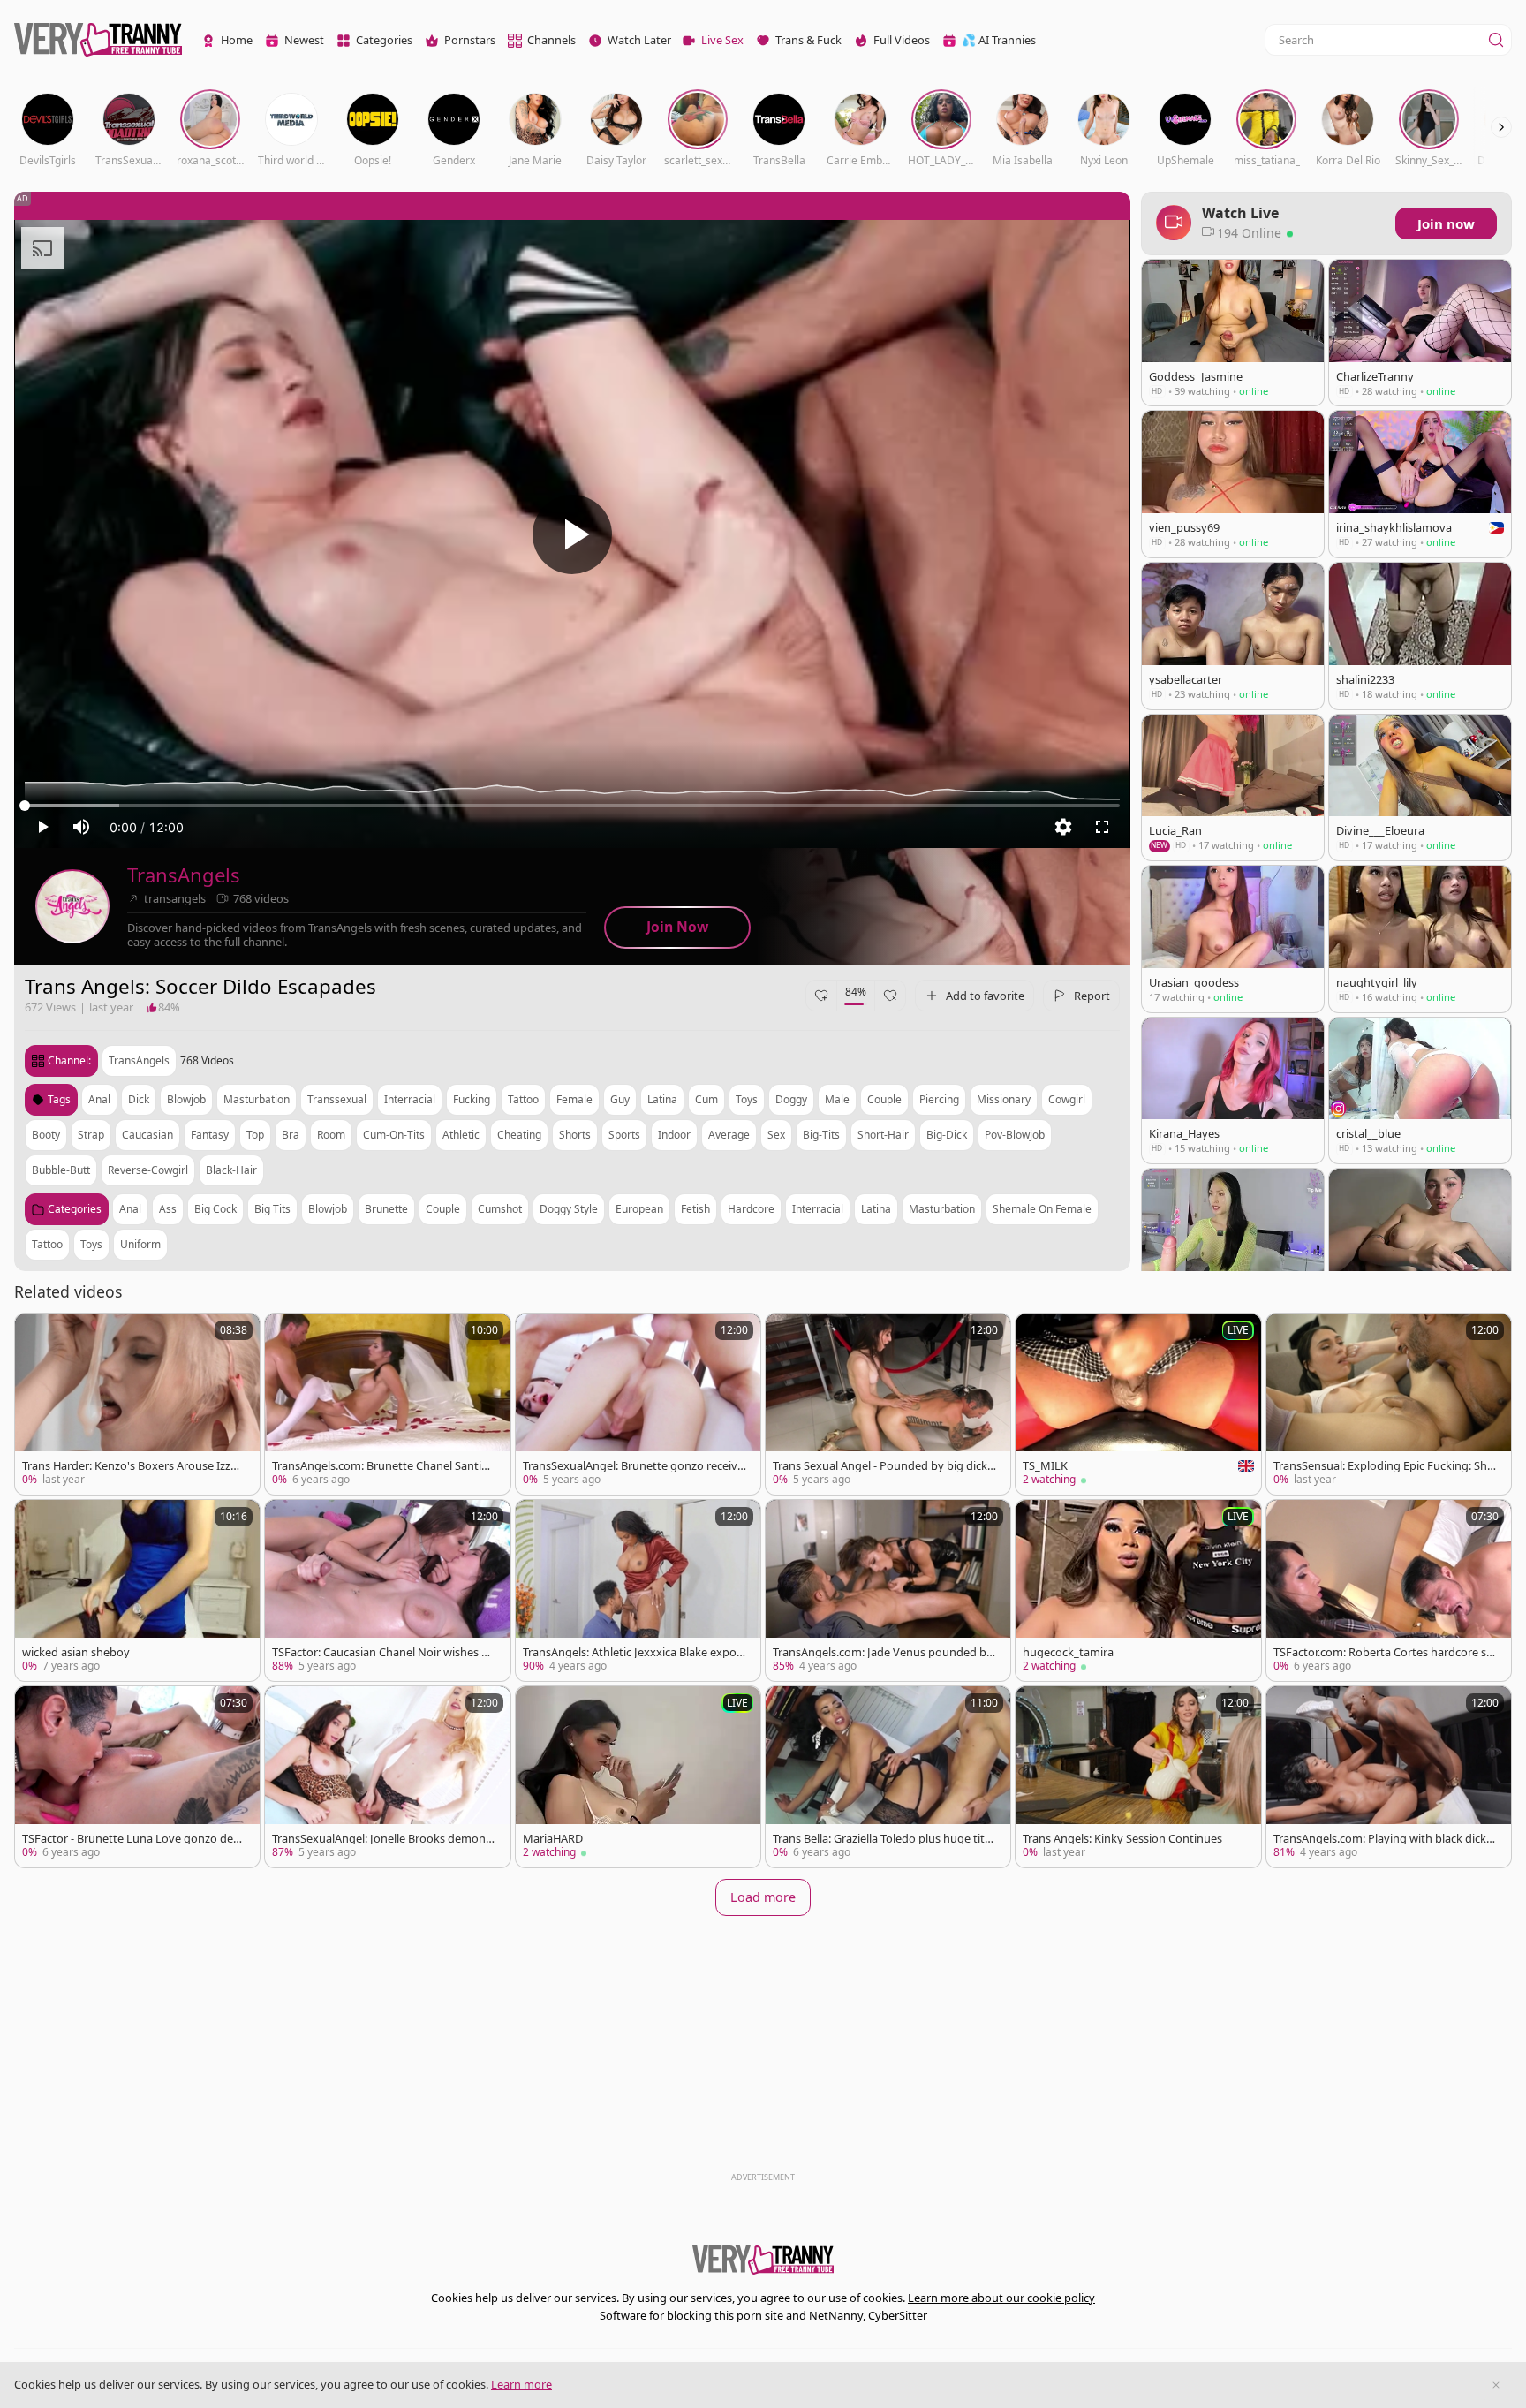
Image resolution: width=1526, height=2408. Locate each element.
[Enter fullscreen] (1102, 827)
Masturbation (942, 1209)
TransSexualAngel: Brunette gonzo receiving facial (631, 1466)
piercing (939, 1099)
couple (884, 1099)
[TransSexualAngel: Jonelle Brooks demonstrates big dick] (387, 1777)
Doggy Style (569, 1209)
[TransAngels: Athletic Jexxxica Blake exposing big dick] (638, 1590)
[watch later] (36, 1335)
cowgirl (1067, 1099)
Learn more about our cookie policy (1001, 2298)
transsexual (337, 1099)
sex (776, 1135)
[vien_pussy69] (1233, 484)
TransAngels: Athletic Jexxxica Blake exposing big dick (634, 1652)
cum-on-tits (394, 1135)
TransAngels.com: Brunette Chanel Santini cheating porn (381, 1466)
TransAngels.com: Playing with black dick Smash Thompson (1384, 1839)
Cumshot (500, 1209)
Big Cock (215, 1209)
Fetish (695, 1209)
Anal (130, 1209)
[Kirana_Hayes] (1233, 1090)
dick (139, 1099)
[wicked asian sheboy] (137, 1590)
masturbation (257, 1099)
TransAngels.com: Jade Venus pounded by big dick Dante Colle (883, 1652)
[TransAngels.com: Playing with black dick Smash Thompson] (1389, 1777)
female (574, 1099)
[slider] (572, 806)
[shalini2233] (1420, 636)
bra (291, 1135)
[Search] (1496, 40)
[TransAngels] (72, 906)
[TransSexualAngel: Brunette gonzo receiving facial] (638, 1404)
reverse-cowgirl (148, 1170)
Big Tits (272, 1209)
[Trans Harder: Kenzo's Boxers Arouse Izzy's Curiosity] (137, 1404)
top (255, 1135)
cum (706, 1099)
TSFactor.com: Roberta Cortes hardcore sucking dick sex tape (1383, 1652)
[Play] (572, 534)
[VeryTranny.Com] (98, 40)
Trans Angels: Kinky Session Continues (1122, 1839)
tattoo (523, 1099)
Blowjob (328, 1209)
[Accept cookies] (1496, 2385)
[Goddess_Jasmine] (1233, 333)
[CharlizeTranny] (1420, 333)
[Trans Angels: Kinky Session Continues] (1138, 1777)
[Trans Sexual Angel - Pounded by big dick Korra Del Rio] (888, 1404)
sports (624, 1135)
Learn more (521, 2384)
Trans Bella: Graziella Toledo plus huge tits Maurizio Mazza (881, 1839)
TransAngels (184, 875)
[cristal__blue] (1420, 1090)
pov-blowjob (1015, 1135)
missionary (1004, 1099)
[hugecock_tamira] (1138, 1590)
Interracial (818, 1209)
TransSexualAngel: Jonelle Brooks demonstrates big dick (384, 1839)
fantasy (210, 1135)
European (639, 1209)
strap (91, 1135)
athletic (461, 1135)
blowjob (186, 1099)
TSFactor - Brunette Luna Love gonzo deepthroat (131, 1839)
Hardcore (751, 1209)
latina (662, 1099)
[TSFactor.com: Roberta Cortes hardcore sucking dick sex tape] (1389, 1590)
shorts (575, 1135)
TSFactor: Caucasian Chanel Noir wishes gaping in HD (383, 1652)
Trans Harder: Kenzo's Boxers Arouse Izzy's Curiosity (134, 1466)
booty (46, 1135)
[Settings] (1063, 827)
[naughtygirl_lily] (1420, 939)
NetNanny (836, 2315)
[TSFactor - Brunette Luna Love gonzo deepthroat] (137, 1777)
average (729, 1135)
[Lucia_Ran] (1233, 788)
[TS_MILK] (1138, 1404)
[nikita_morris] (1420, 1242)
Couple (443, 1209)
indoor (674, 1135)
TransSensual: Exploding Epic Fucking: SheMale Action (1383, 1466)
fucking (472, 1099)
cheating (519, 1135)
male (837, 1099)
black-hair (231, 1170)
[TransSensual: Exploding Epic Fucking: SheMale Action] (1389, 1404)
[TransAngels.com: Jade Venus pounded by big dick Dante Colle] (888, 1590)
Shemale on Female (1042, 1209)
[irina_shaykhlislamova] (1420, 484)
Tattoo (47, 1244)
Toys (91, 1244)
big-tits (821, 1135)
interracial (410, 1099)
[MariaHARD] (638, 1777)
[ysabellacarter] (1233, 636)
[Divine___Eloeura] (1420, 788)
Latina (876, 1209)
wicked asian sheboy (76, 1652)
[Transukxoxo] (1233, 1242)
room (331, 1135)
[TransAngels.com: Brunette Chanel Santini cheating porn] (387, 1404)
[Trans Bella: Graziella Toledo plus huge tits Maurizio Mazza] (888, 1777)
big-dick (947, 1135)
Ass (168, 1209)
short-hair (883, 1135)
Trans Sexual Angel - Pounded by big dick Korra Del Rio (880, 1466)
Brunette (386, 1209)
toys (747, 1099)
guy (620, 1099)
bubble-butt (61, 1170)
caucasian (147, 1135)
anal (99, 1099)
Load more (763, 1897)
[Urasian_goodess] (1233, 939)
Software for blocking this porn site (693, 2315)
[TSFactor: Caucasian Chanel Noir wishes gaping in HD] (387, 1590)
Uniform (140, 1244)
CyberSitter (898, 2315)
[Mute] (81, 827)
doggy (791, 1099)
